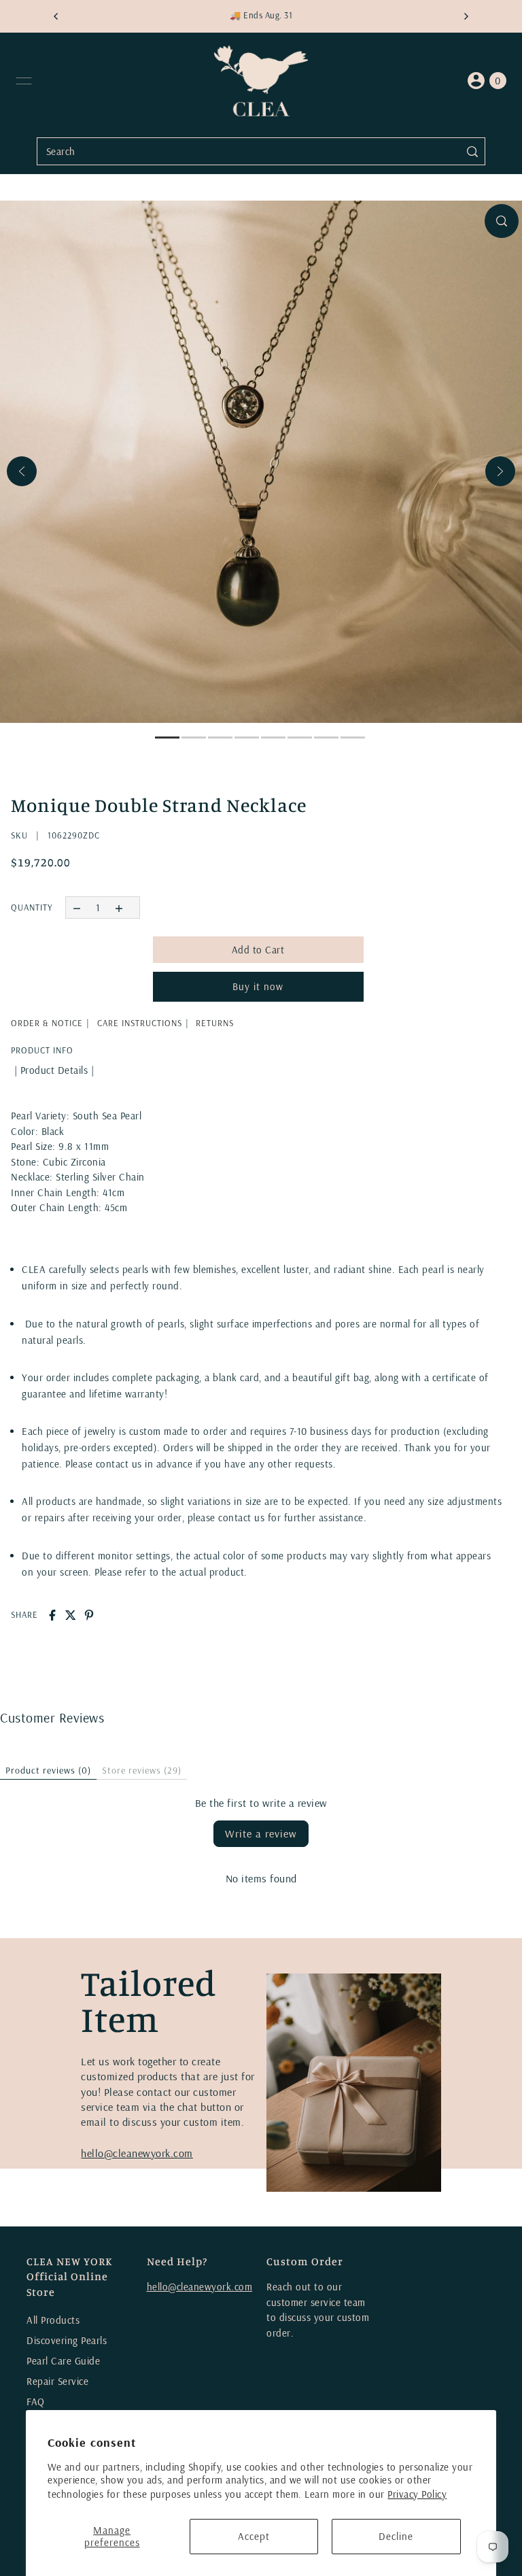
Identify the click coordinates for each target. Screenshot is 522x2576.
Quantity (32, 907)
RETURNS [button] (215, 1023)
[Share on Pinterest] (89, 1615)
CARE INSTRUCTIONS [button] (140, 1023)
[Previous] (22, 471)
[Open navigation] (24, 81)
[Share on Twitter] (71, 1615)
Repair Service (57, 2381)
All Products (53, 2320)
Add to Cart (258, 950)
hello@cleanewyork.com (137, 2153)
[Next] (500, 471)
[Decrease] (76, 908)
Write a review (261, 1833)
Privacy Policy (417, 2494)
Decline (396, 2536)
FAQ (36, 2402)
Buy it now (258, 986)
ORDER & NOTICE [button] (47, 1023)
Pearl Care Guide (63, 2361)
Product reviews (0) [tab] (48, 1770)
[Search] (472, 151)
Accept (254, 2536)
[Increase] (119, 908)
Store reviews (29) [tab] (142, 1770)
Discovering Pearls (67, 2340)
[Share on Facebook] (52, 1615)
